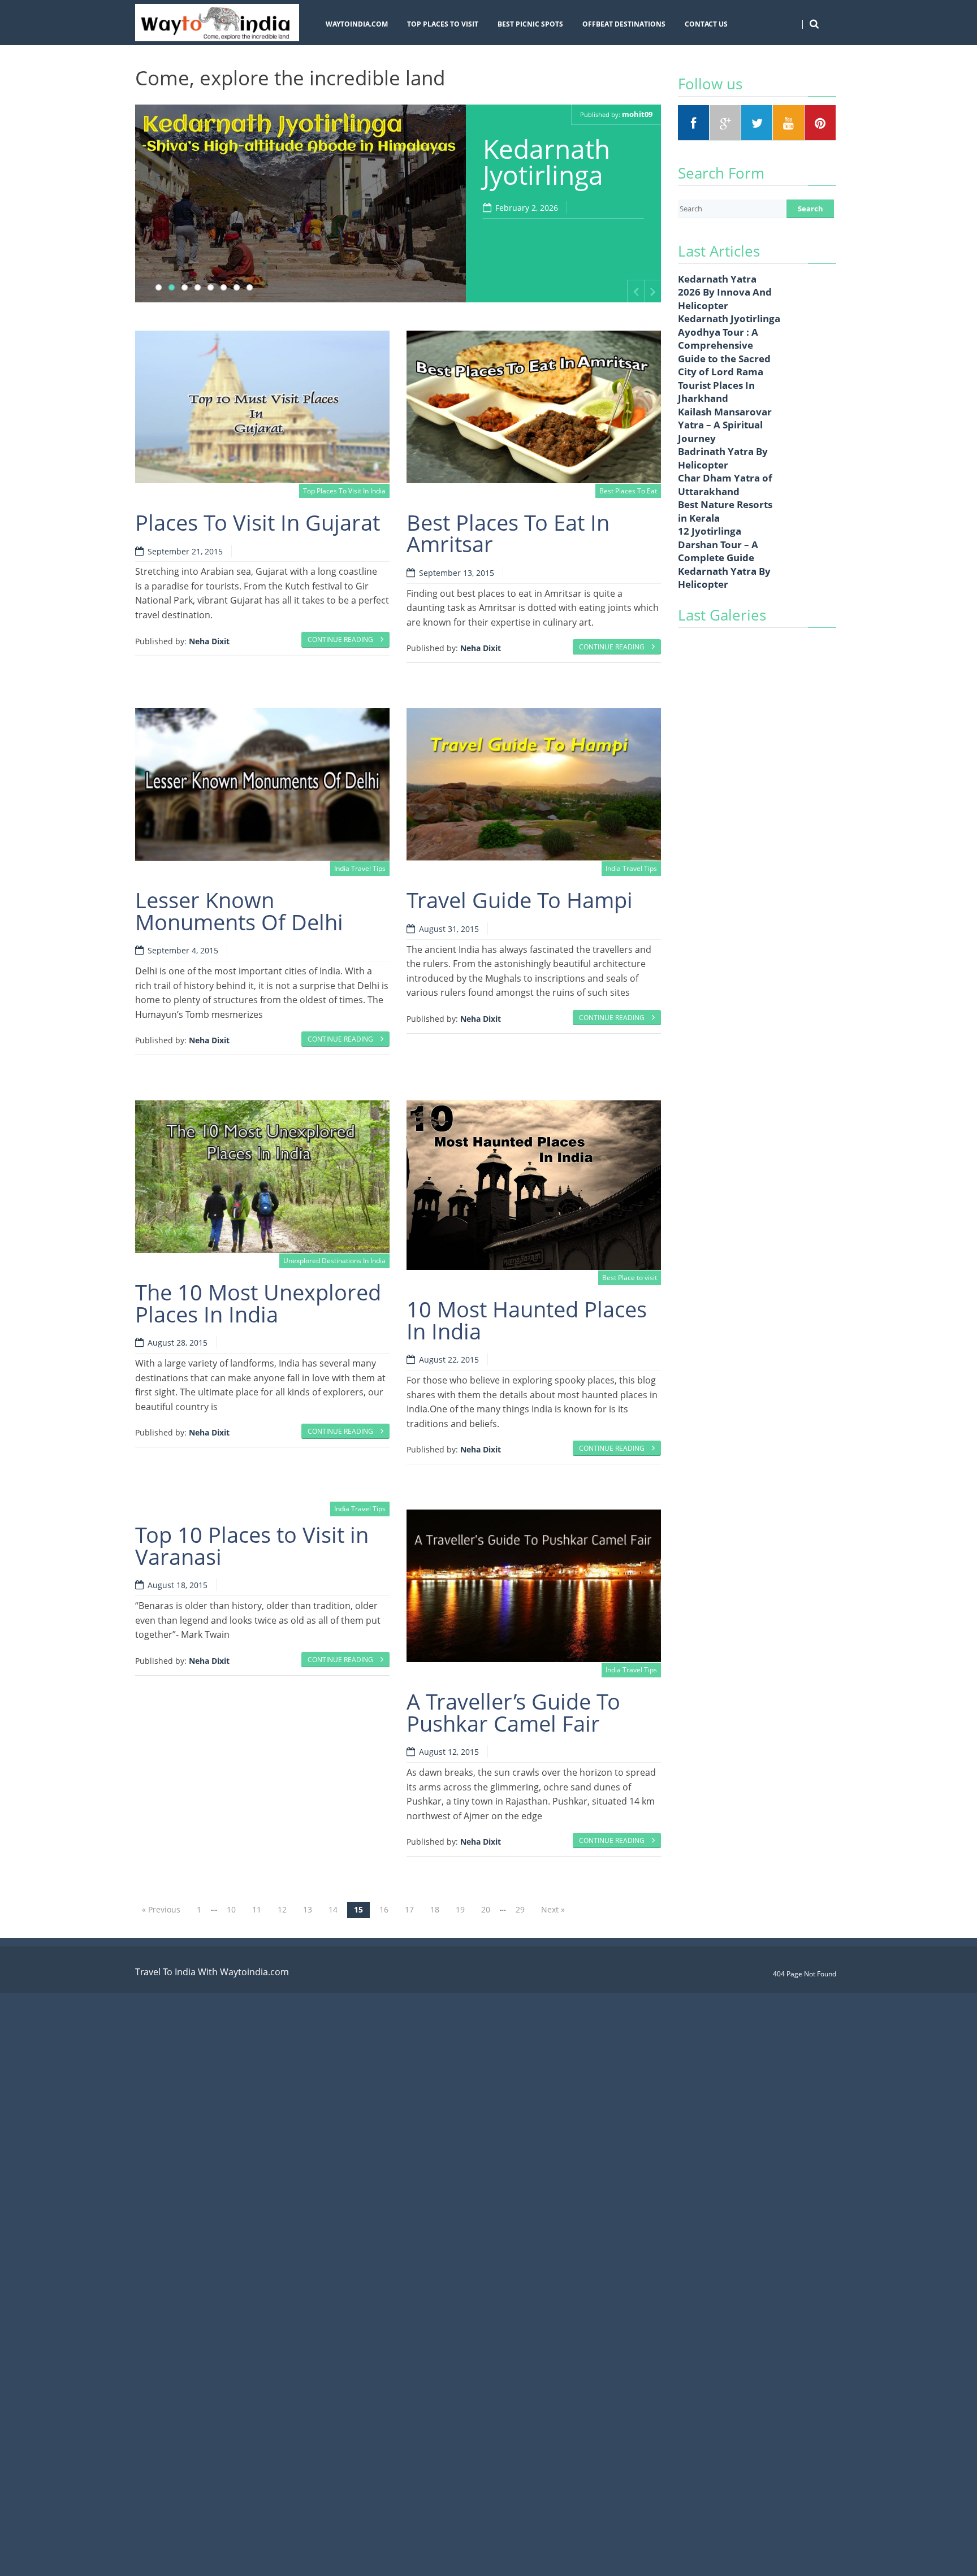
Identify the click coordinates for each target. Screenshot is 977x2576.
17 (409, 1909)
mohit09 (637, 114)
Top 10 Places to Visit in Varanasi (252, 1545)
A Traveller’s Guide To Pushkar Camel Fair (513, 1712)
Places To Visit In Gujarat (258, 522)
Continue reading (341, 639)
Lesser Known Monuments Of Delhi (239, 910)
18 (435, 1909)
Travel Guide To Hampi (520, 900)
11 (257, 1909)
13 (308, 1909)
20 (486, 1909)
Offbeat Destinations (624, 24)
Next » (553, 1909)
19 (460, 1909)
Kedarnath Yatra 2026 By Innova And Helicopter (725, 292)
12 (282, 1909)
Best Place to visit (630, 1278)
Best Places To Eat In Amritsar (508, 533)
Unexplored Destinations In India (334, 1261)
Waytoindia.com (357, 24)
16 (384, 1909)
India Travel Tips (360, 868)
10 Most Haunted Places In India (527, 1320)
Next (652, 291)
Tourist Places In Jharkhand (716, 392)
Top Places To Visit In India (344, 491)
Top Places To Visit (443, 24)
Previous (636, 291)
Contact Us (706, 24)
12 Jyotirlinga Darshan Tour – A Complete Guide (718, 544)
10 (231, 1909)
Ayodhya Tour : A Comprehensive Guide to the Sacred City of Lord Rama (724, 352)
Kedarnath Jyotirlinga (546, 162)
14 (333, 1909)
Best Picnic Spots (530, 24)
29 (520, 1909)
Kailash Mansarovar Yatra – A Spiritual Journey (725, 425)
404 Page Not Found (805, 1974)
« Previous (161, 1909)
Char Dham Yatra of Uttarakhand (725, 485)
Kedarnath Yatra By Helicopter (724, 578)
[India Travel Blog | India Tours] (217, 23)
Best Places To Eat (628, 491)
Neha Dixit (209, 641)
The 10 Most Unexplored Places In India (258, 1303)
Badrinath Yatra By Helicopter (723, 458)
